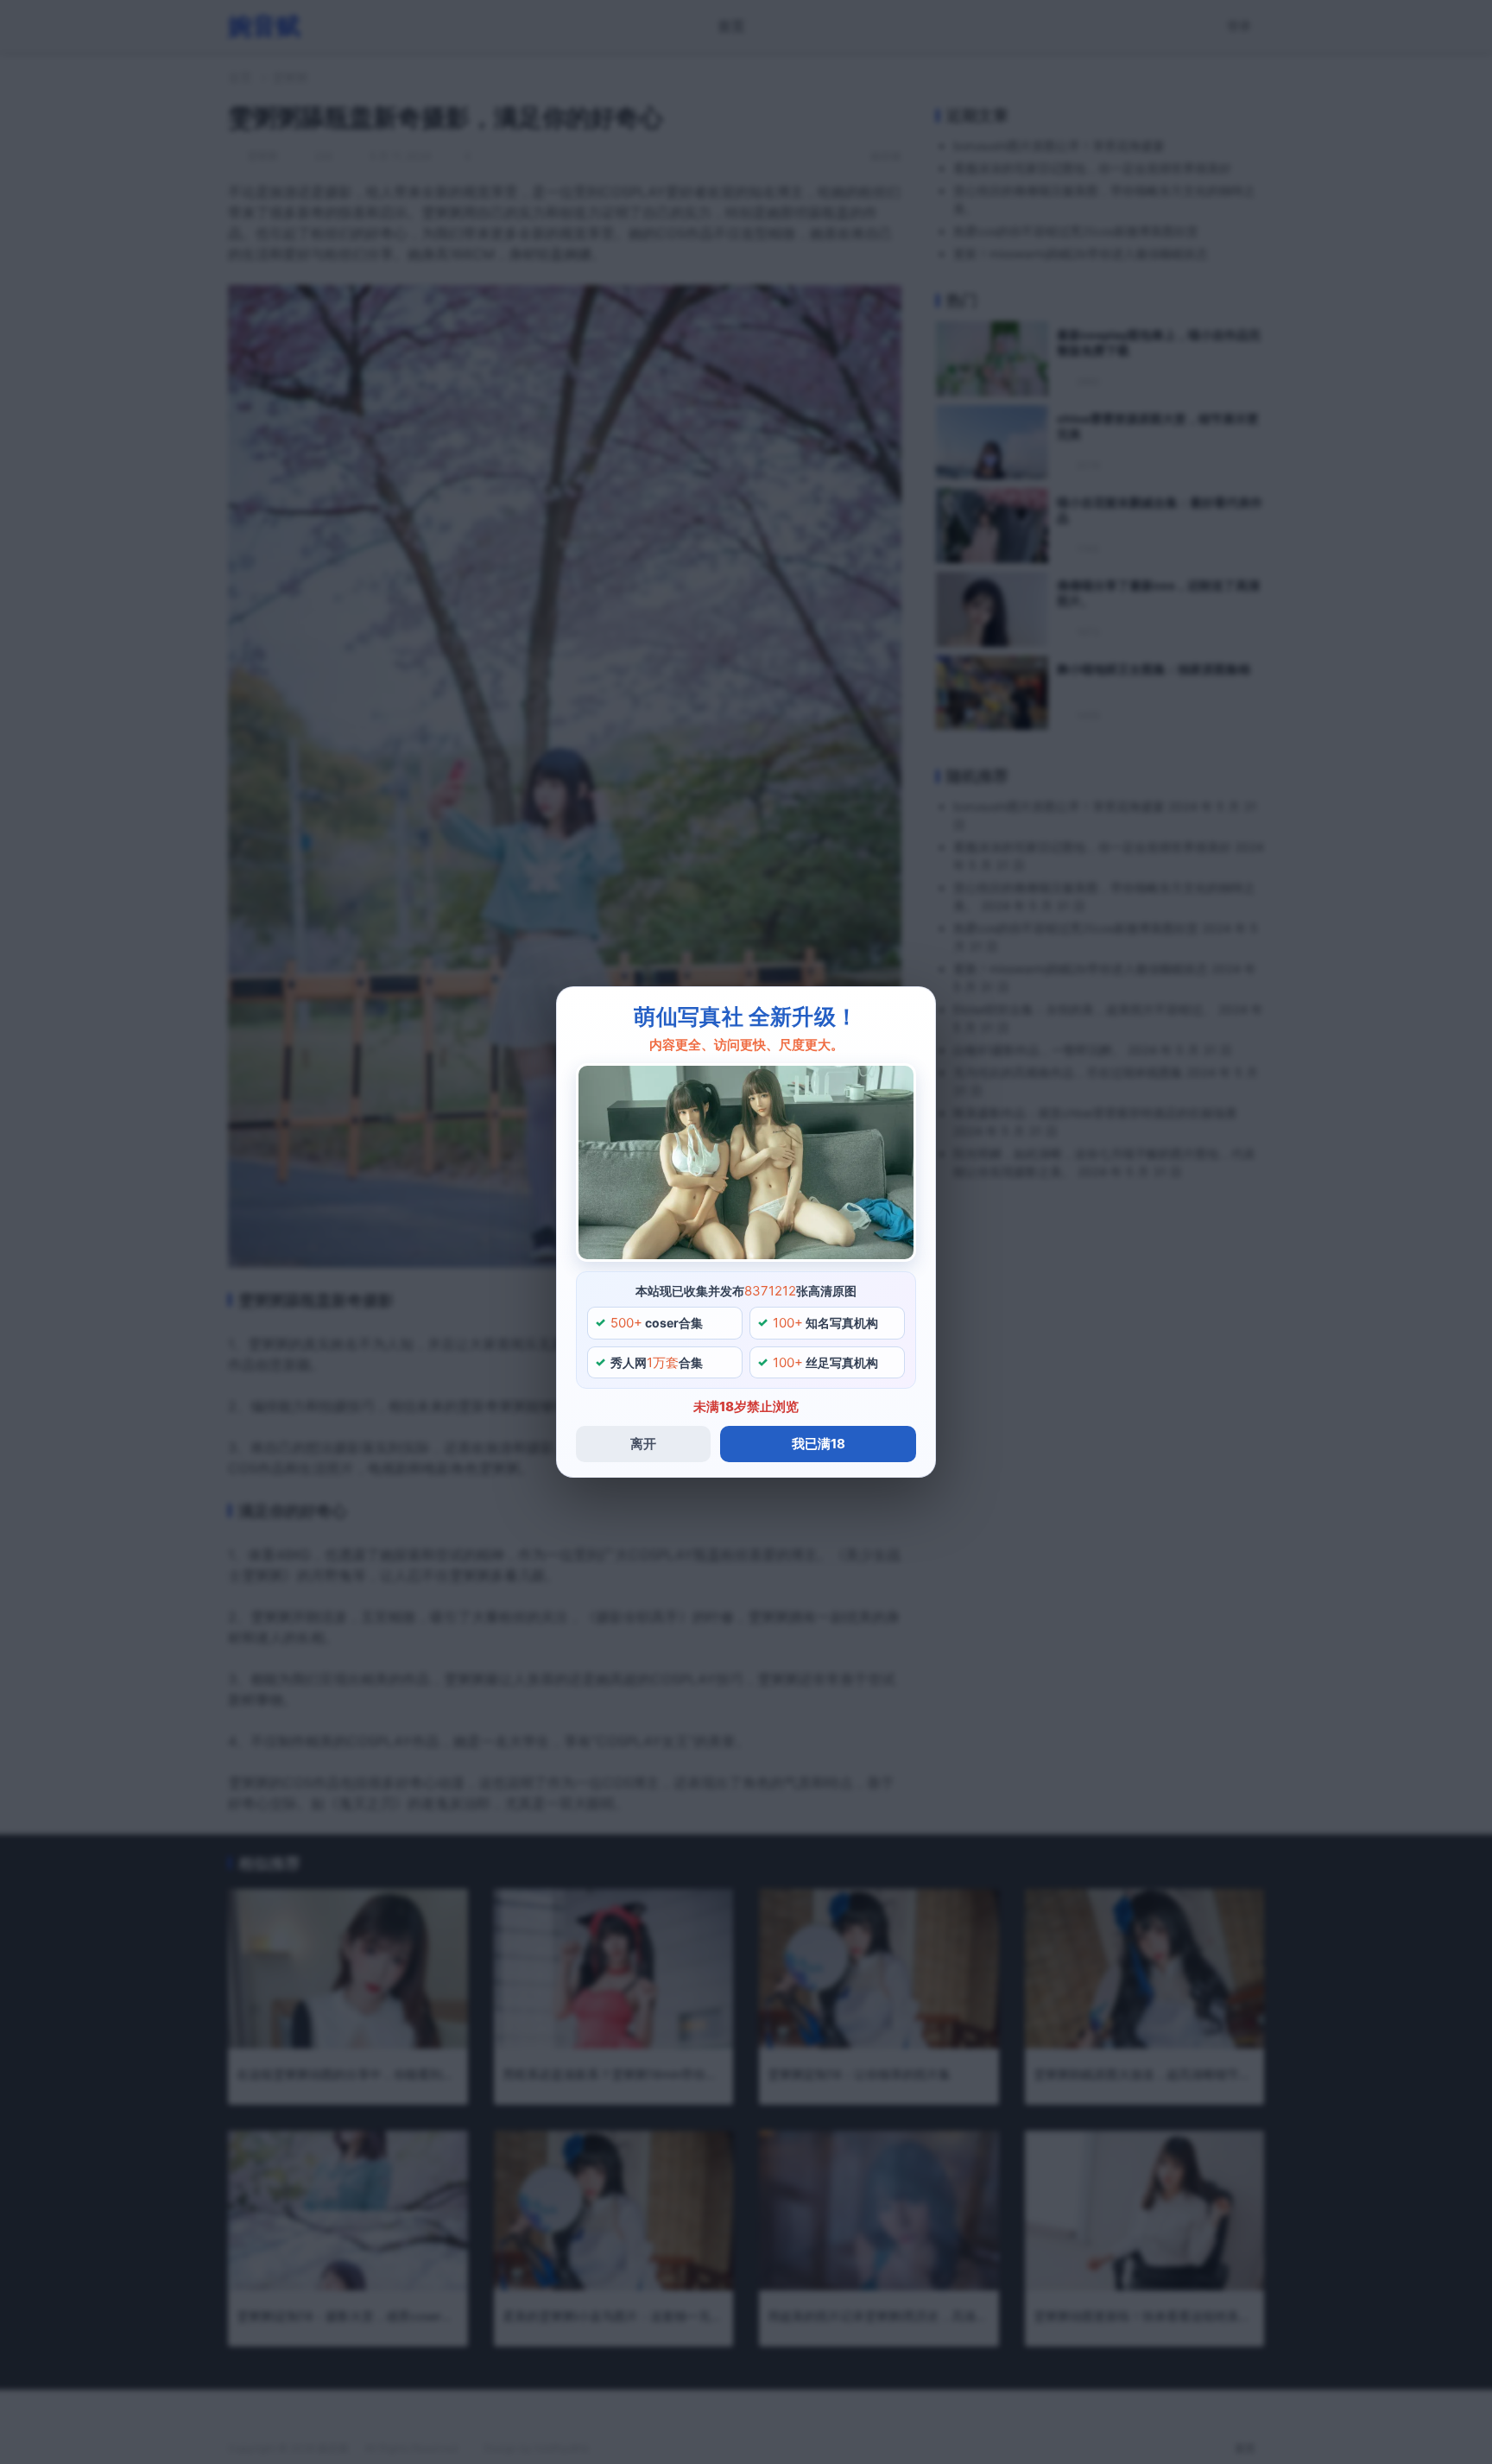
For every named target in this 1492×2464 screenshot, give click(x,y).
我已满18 (819, 1444)
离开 (643, 1444)
